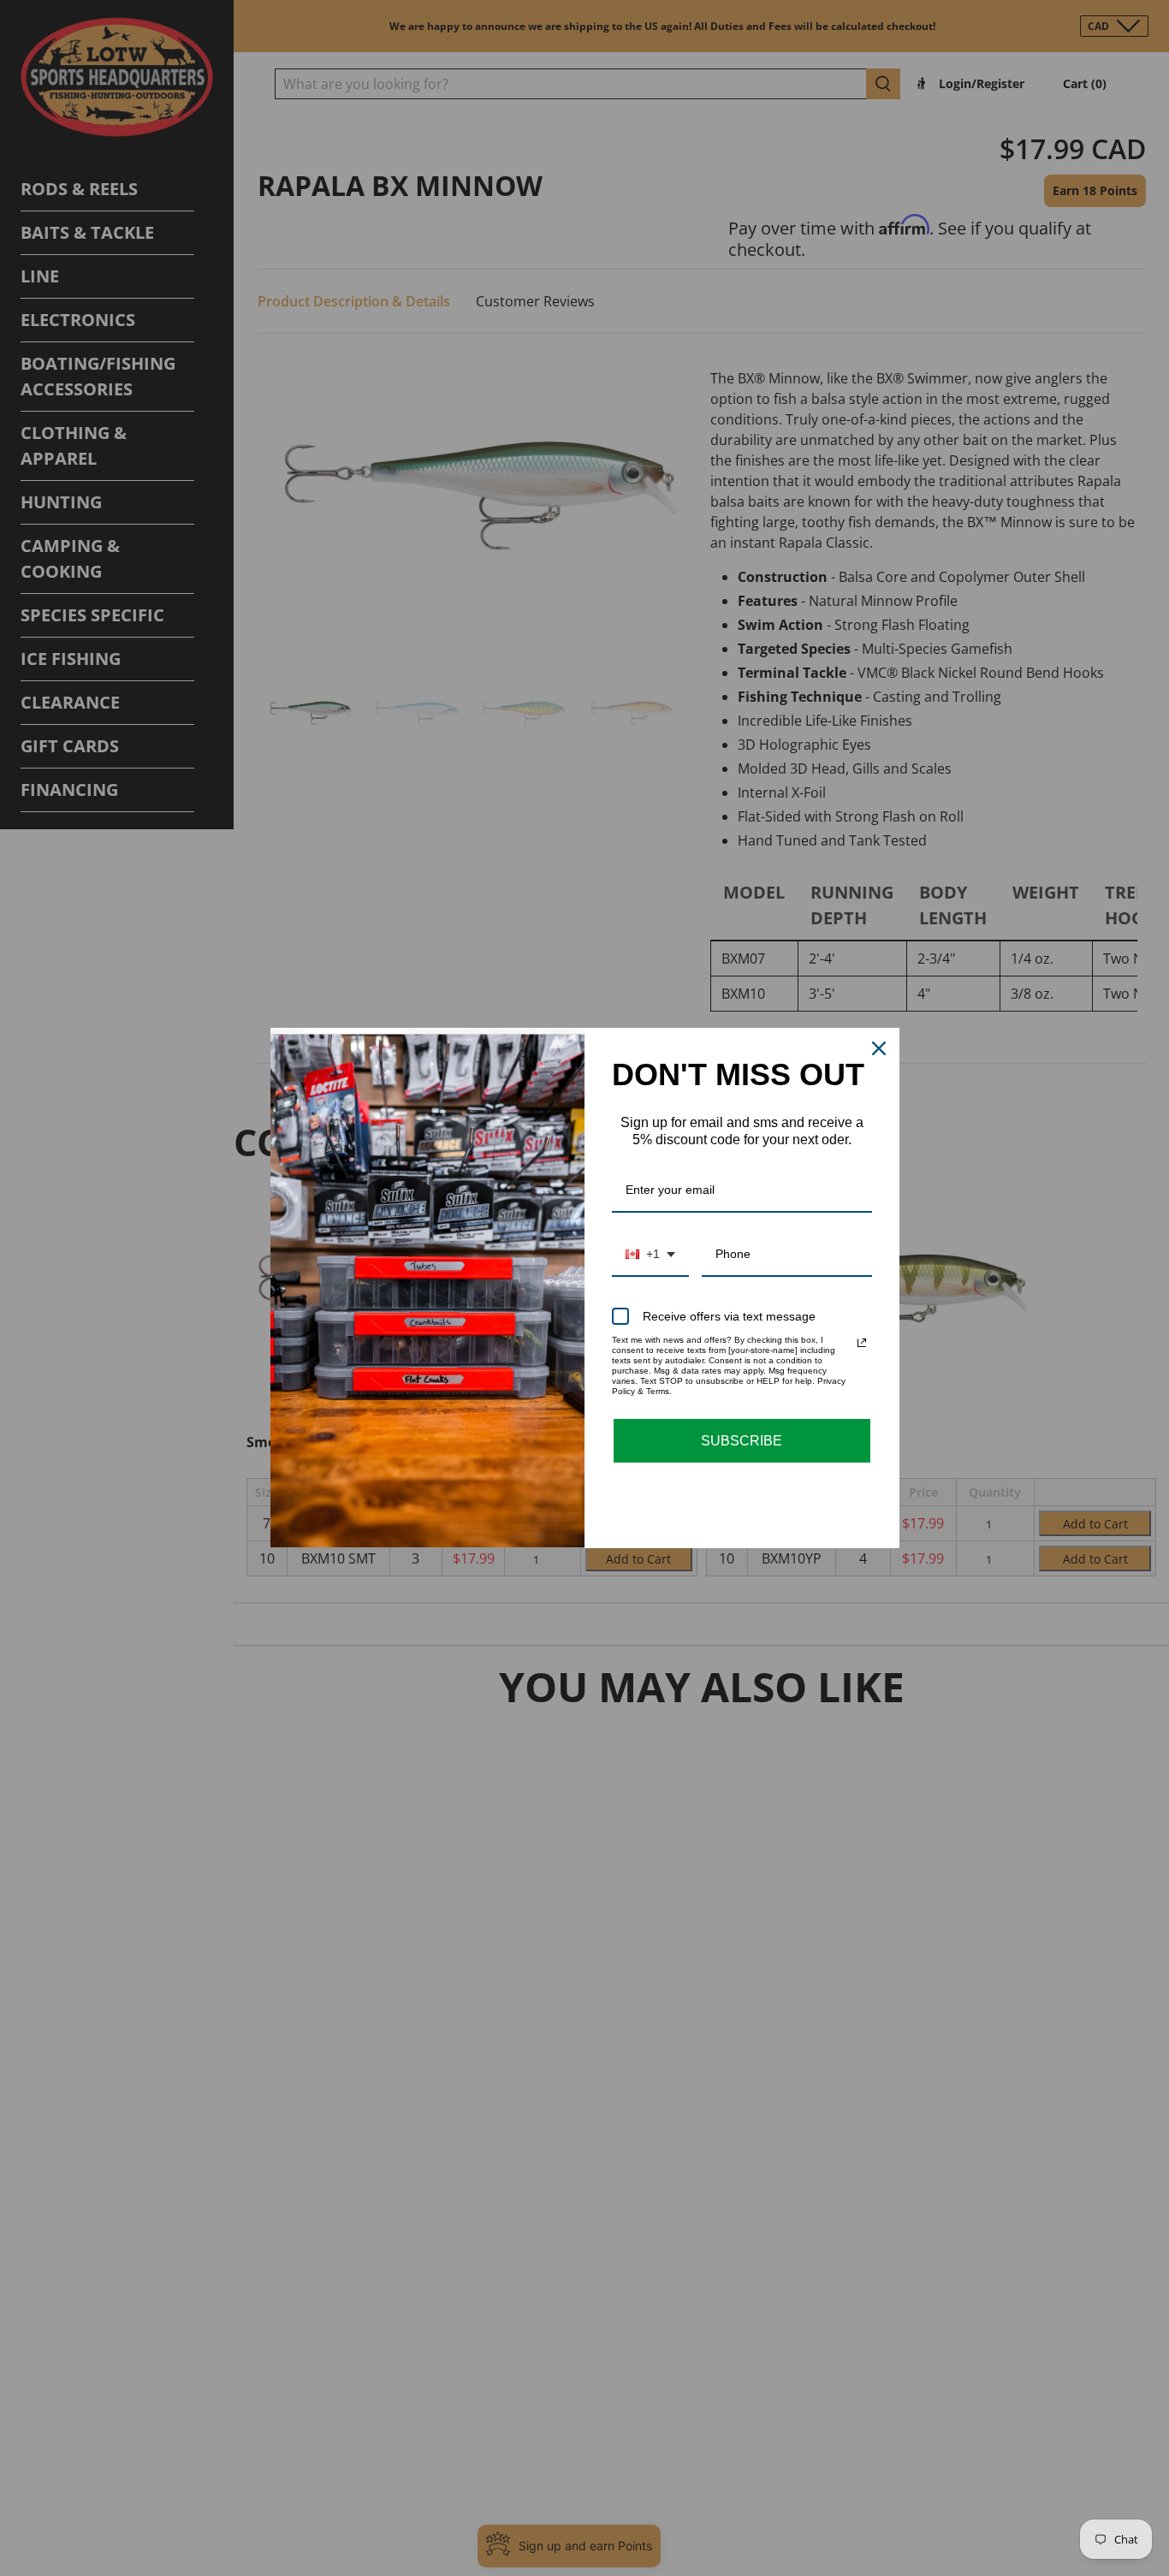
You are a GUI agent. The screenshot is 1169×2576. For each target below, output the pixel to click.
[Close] (879, 1048)
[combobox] (650, 1255)
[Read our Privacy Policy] (862, 1343)
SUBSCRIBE (742, 1441)
